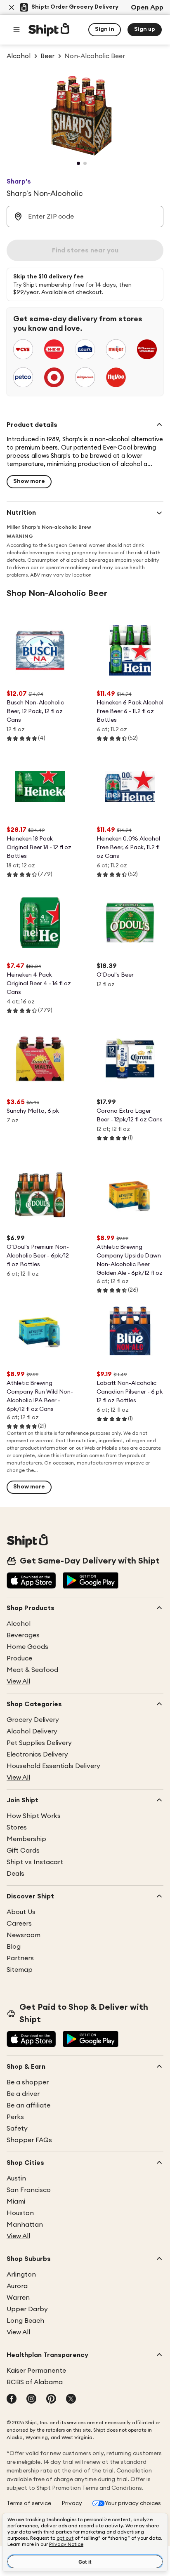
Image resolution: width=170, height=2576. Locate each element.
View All (18, 1681)
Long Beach (25, 2321)
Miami (16, 2202)
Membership (26, 1839)
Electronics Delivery (37, 1754)
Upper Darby (27, 2309)
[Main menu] (17, 30)
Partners (20, 1958)
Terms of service (29, 2503)
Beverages (23, 1635)
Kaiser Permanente (36, 2371)
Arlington (21, 2275)
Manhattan (25, 2225)
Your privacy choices (133, 2503)
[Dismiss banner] (12, 7)
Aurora (17, 2286)
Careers (19, 1924)
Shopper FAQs (29, 2140)
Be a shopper (28, 2082)
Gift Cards (23, 1851)
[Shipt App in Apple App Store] (31, 1581)
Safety (17, 2129)
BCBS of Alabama (35, 2382)
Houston (20, 2213)
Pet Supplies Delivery (39, 1743)
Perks (15, 2117)
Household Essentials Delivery (53, 1766)
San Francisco (29, 2190)
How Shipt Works (34, 1816)
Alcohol (19, 1624)
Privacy (72, 2503)
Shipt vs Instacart (35, 1862)
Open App (147, 7)
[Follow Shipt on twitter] (71, 2399)
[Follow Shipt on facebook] (12, 2399)
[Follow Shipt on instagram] (31, 2399)
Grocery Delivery (33, 1720)
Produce (19, 1658)
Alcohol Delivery (32, 1731)
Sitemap (20, 1970)
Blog (14, 1947)
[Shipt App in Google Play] (91, 1581)
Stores (17, 1827)
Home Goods (27, 1647)
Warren (18, 2298)
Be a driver (23, 2094)
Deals (15, 1874)
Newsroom (24, 1935)
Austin (16, 2178)
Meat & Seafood (32, 1670)
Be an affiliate (28, 2105)
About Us (21, 1912)
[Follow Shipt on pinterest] (51, 2399)
